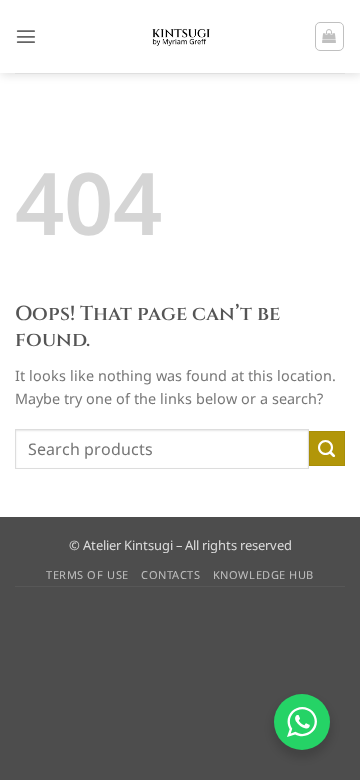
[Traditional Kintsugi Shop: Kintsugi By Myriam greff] (180, 36)
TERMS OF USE (87, 574)
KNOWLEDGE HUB (263, 574)
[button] (26, 36)
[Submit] (327, 449)
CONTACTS (170, 574)
